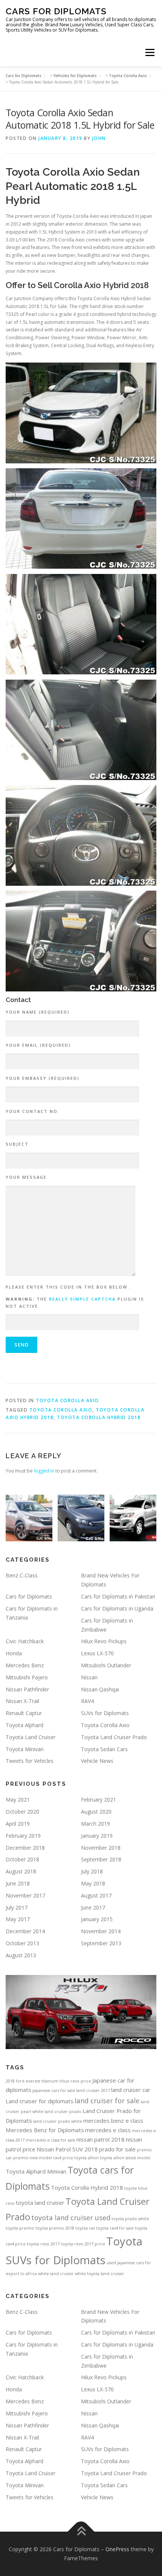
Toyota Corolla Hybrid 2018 (99, 1417)
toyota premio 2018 (55, 2228)
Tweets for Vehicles (30, 1761)
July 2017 (17, 1907)
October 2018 (22, 1859)
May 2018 (93, 1883)
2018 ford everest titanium (32, 2081)
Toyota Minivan (25, 1749)
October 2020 (22, 1812)
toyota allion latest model (125, 2158)
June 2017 (93, 1907)
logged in (44, 1471)
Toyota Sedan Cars (104, 1749)
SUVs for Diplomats (105, 1713)
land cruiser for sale (107, 2101)
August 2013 (21, 1955)
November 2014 (101, 1931)
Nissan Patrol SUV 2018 (67, 2149)
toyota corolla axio (61, 1410)
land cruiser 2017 (93, 2090)
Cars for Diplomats (56, 11)
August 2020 (96, 1812)
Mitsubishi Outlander (106, 1665)
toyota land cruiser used (71, 2218)
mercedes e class (108, 2130)
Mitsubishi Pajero (27, 1677)
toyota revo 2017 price (83, 2244)
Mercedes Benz (25, 1665)
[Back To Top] (81, 2532)
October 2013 (22, 1943)
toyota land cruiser (40, 2203)
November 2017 (25, 1895)
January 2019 (97, 1836)
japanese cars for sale (54, 2090)
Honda (14, 1653)
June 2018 (18, 1883)
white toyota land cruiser (100, 2274)
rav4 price (63, 2158)
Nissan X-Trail (22, 1701)
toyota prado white (130, 2219)
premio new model (33, 2158)
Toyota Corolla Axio (67, 1400)
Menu (149, 52)
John (99, 138)
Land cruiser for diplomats (40, 2101)
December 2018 (25, 1848)
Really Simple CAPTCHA (82, 1299)
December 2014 (25, 1931)
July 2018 (92, 1871)
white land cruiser (56, 2274)
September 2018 (101, 1859)
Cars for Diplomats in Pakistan (118, 1596)
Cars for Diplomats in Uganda (117, 1608)
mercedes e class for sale (50, 2140)
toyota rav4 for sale (115, 2228)
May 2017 (18, 1919)
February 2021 (99, 1800)
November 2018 (101, 1848)
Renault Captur (24, 1713)
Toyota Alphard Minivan (36, 2171)
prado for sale (117, 2149)
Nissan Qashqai (100, 1689)
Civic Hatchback (25, 1641)
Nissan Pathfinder (27, 1689)
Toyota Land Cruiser (31, 1737)
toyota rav (85, 2228)
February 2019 (23, 1836)
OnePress (117, 2549)
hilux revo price (75, 2081)
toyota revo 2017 (43, 2244)
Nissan (89, 1677)
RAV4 (87, 1701)
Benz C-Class (22, 1575)
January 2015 (97, 1919)
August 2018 (21, 1871)
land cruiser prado (63, 2112)
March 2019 (96, 1824)
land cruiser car (131, 2090)
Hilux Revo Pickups (104, 1641)
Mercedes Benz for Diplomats (45, 2130)
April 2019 (18, 1824)
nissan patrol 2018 (101, 2139)
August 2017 (96, 1895)
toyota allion (86, 2158)
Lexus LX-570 (97, 1653)
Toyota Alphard (24, 1725)
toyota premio (20, 2228)
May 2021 (18, 1800)
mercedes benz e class (113, 2121)
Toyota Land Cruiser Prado (114, 1737)
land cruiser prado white (58, 2121)
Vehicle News (97, 1761)
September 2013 (101, 1943)
